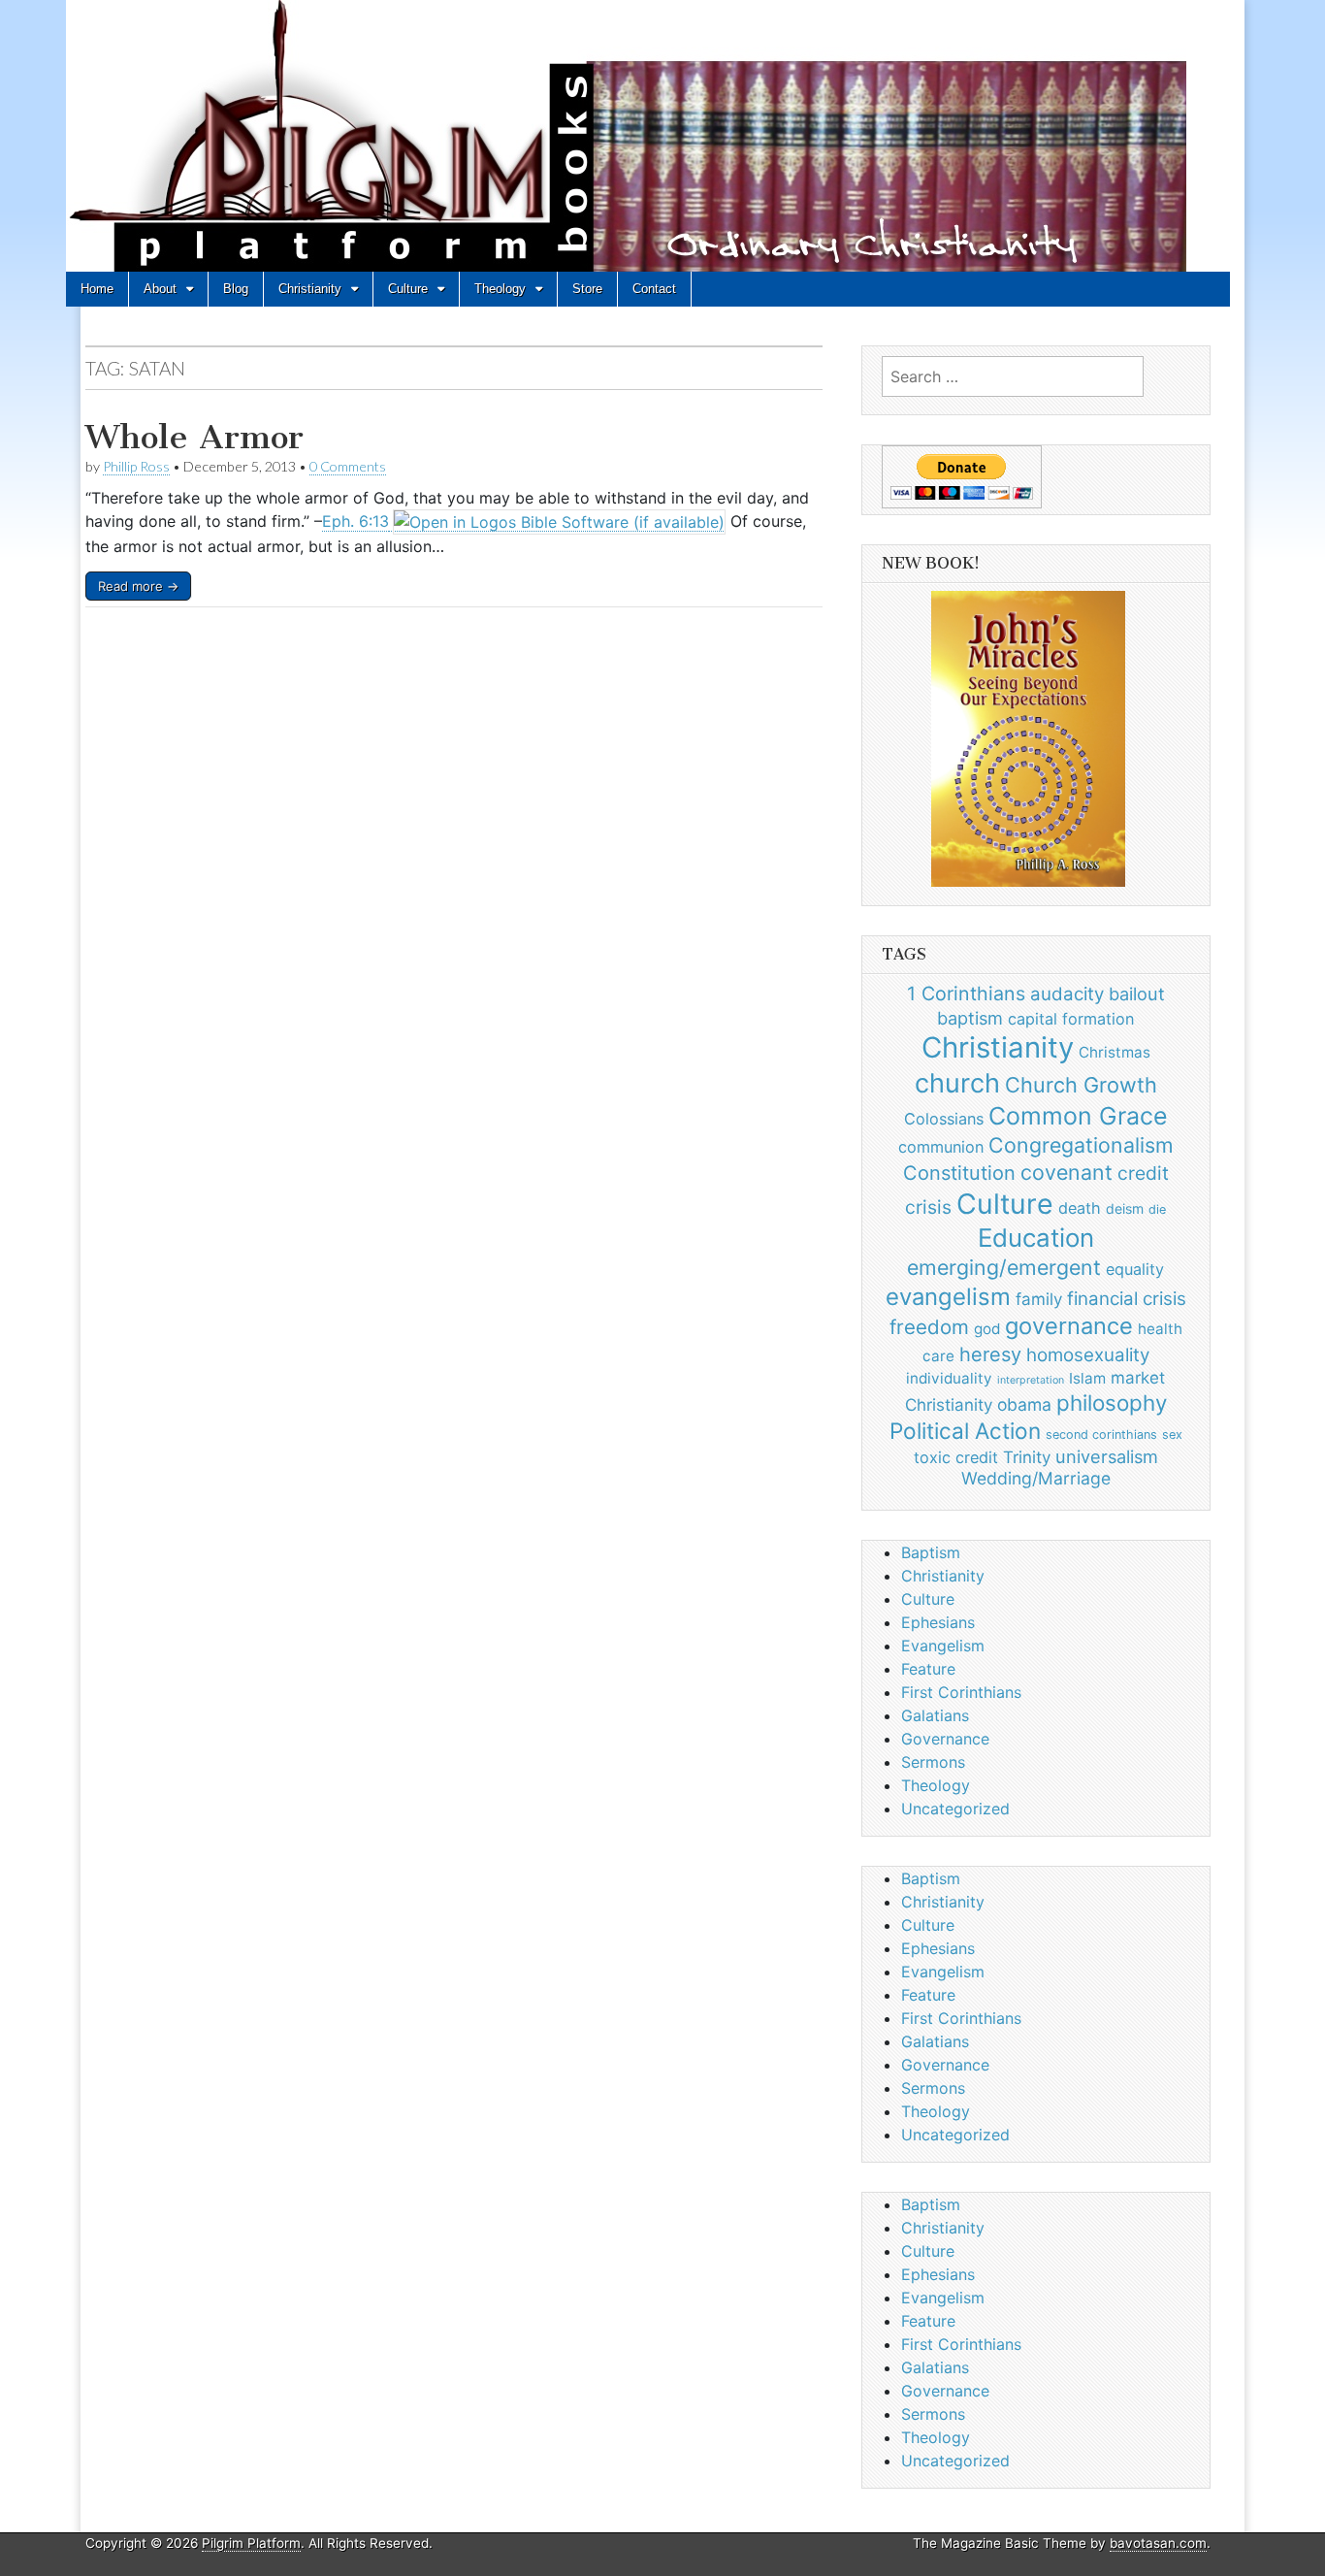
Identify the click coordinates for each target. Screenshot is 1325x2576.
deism (1125, 1208)
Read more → (138, 586)
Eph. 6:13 (355, 521)
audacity (1067, 994)
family (1039, 1299)
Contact (654, 289)
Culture (408, 289)
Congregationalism (1081, 1145)
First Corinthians (961, 1692)
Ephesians (938, 1622)
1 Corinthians (966, 994)
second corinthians (1101, 1435)
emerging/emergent (1004, 1267)
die (1157, 1209)
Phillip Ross (136, 466)
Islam (1087, 1378)
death (1080, 1208)
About (160, 289)
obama (1024, 1404)
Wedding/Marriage (1036, 1478)
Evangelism (943, 1646)
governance (1069, 1326)
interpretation (1031, 1380)
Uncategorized (955, 1809)
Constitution (959, 1173)
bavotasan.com (1158, 2543)
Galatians (935, 1715)
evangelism (948, 1297)
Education (1036, 1238)
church (957, 1083)
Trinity (1027, 1457)
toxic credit (956, 1457)
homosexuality (1088, 1355)
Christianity (310, 289)
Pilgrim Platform (251, 2543)
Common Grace (1078, 1116)
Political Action (965, 1431)
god (987, 1329)
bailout (1137, 994)
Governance (945, 1739)
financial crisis (1127, 1299)
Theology (500, 289)
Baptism (931, 1552)
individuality (949, 1378)
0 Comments (348, 466)
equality (1135, 1269)
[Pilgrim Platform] (648, 140)
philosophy (1112, 1402)
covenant (1066, 1172)
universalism (1107, 1456)
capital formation (1071, 1019)
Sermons (933, 1762)
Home (97, 289)
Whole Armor (194, 437)
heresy (990, 1354)
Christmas (1115, 1052)
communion (941, 1147)
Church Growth (1081, 1085)
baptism (970, 1018)
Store (587, 289)
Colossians (944, 1119)
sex (1172, 1435)
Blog (236, 289)
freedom (929, 1327)
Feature (928, 1669)
